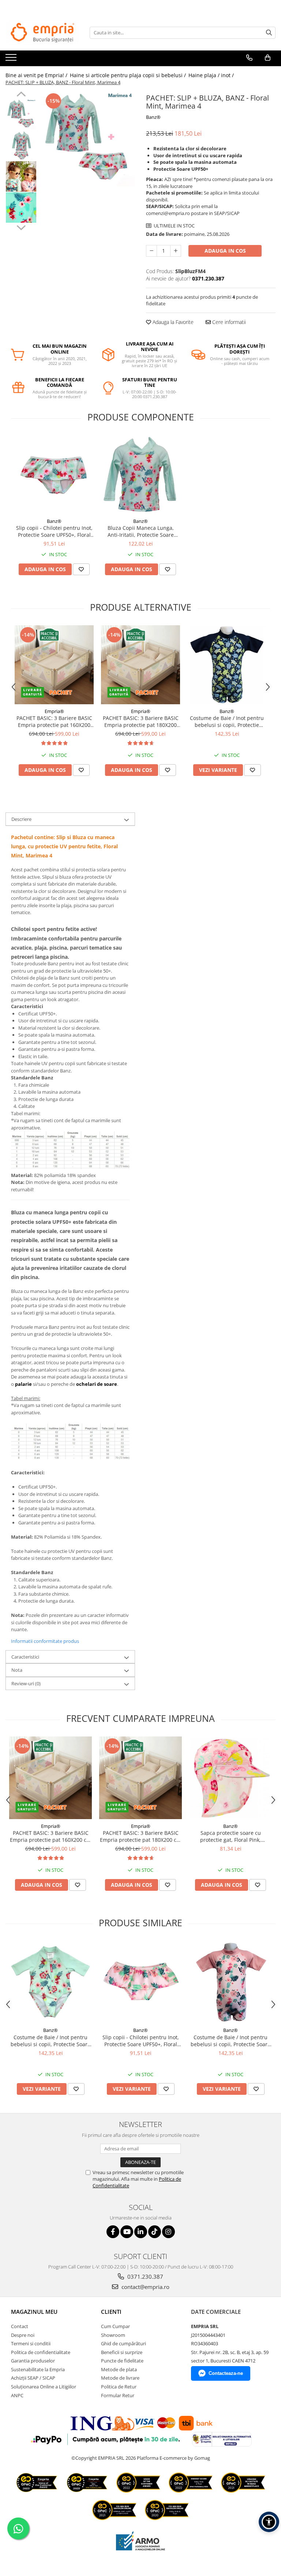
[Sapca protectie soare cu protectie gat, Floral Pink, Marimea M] (231, 1778)
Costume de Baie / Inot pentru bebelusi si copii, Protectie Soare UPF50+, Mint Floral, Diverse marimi (50, 2041)
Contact (20, 2326)
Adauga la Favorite (172, 322)
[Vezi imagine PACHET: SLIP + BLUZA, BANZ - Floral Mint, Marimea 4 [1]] (21, 145)
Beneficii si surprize (122, 2352)
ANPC (17, 2395)
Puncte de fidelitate (122, 2361)
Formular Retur (118, 2395)
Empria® (54, 711)
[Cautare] (269, 33)
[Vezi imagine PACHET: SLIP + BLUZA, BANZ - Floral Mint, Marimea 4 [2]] (21, 176)
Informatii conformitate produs (45, 1641)
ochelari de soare (97, 1384)
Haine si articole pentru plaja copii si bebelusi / (129, 75)
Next (21, 227)
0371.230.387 (145, 2277)
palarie (23, 1384)
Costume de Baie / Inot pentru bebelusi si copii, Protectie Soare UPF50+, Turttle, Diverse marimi (227, 721)
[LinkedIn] (141, 2232)
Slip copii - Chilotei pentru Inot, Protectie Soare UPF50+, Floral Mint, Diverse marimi (54, 531)
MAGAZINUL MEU (34, 2312)
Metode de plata (119, 2369)
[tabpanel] (88, 139)
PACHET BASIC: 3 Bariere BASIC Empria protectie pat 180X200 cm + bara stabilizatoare (141, 721)
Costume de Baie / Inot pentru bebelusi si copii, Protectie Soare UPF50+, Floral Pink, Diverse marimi (231, 2041)
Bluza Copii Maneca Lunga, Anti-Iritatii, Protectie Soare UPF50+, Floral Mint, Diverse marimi (141, 531)
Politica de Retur (119, 2387)
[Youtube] (127, 2232)
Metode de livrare (120, 2378)
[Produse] (12, 60)
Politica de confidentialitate (41, 2352)
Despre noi (23, 2335)
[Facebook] (113, 2232)
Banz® (153, 117)
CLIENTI (111, 2312)
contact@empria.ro (145, 2287)
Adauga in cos (225, 251)
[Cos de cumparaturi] (268, 58)
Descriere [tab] (21, 819)
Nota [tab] (17, 1670)
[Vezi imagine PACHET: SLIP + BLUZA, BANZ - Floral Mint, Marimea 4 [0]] (21, 114)
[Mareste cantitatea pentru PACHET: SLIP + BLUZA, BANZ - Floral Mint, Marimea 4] (176, 251)
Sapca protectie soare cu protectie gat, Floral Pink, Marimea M (231, 1836)
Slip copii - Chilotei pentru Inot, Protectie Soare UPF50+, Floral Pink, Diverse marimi (141, 2041)
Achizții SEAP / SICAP (33, 2378)
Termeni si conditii (31, 2343)
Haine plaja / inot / (212, 75)
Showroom (113, 2335)
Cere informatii (228, 322)
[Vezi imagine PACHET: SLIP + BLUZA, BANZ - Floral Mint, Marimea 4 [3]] (21, 208)
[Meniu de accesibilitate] (269, 2522)
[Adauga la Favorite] (81, 569)
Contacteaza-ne (226, 2373)
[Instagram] (168, 2232)
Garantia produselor (33, 2361)
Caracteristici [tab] (25, 1657)
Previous (21, 95)
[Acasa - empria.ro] (42, 33)
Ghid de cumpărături (123, 2343)
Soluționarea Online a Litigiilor (44, 2387)
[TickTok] (155, 2232)
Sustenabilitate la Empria (38, 2369)
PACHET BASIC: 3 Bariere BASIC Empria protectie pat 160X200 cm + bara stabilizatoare (54, 721)
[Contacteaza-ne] (249, 58)
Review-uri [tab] (26, 1683)
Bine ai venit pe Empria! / (37, 75)
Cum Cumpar (115, 2326)
